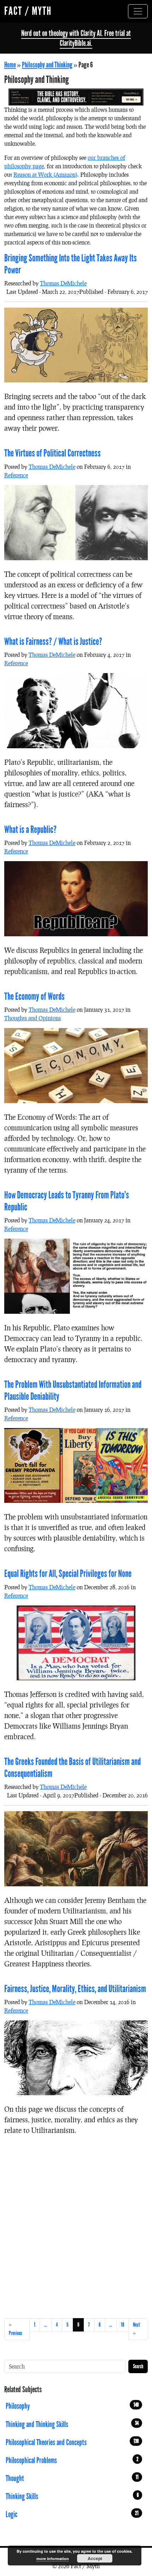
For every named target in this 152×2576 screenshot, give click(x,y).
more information (53, 2559)
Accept (95, 2558)
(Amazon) (45, 174)
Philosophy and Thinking (47, 65)
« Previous (16, 2329)
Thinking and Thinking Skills (72, 2424)
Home (10, 65)
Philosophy (72, 2406)
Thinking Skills (72, 2496)
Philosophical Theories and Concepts (72, 2442)
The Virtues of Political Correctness (52, 453)
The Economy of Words (34, 997)
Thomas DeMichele (63, 283)
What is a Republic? (30, 830)
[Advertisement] (76, 2225)
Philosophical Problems (72, 2460)
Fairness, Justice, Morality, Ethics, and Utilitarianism (75, 1989)
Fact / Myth (28, 11)
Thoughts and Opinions (33, 1018)
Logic (72, 2514)
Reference (16, 475)
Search (138, 2366)
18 (122, 2325)
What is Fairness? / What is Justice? (53, 642)
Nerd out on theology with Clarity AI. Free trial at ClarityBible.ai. (76, 38)
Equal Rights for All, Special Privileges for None (68, 1574)
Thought (72, 2478)
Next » (136, 2329)
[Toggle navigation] (138, 11)
